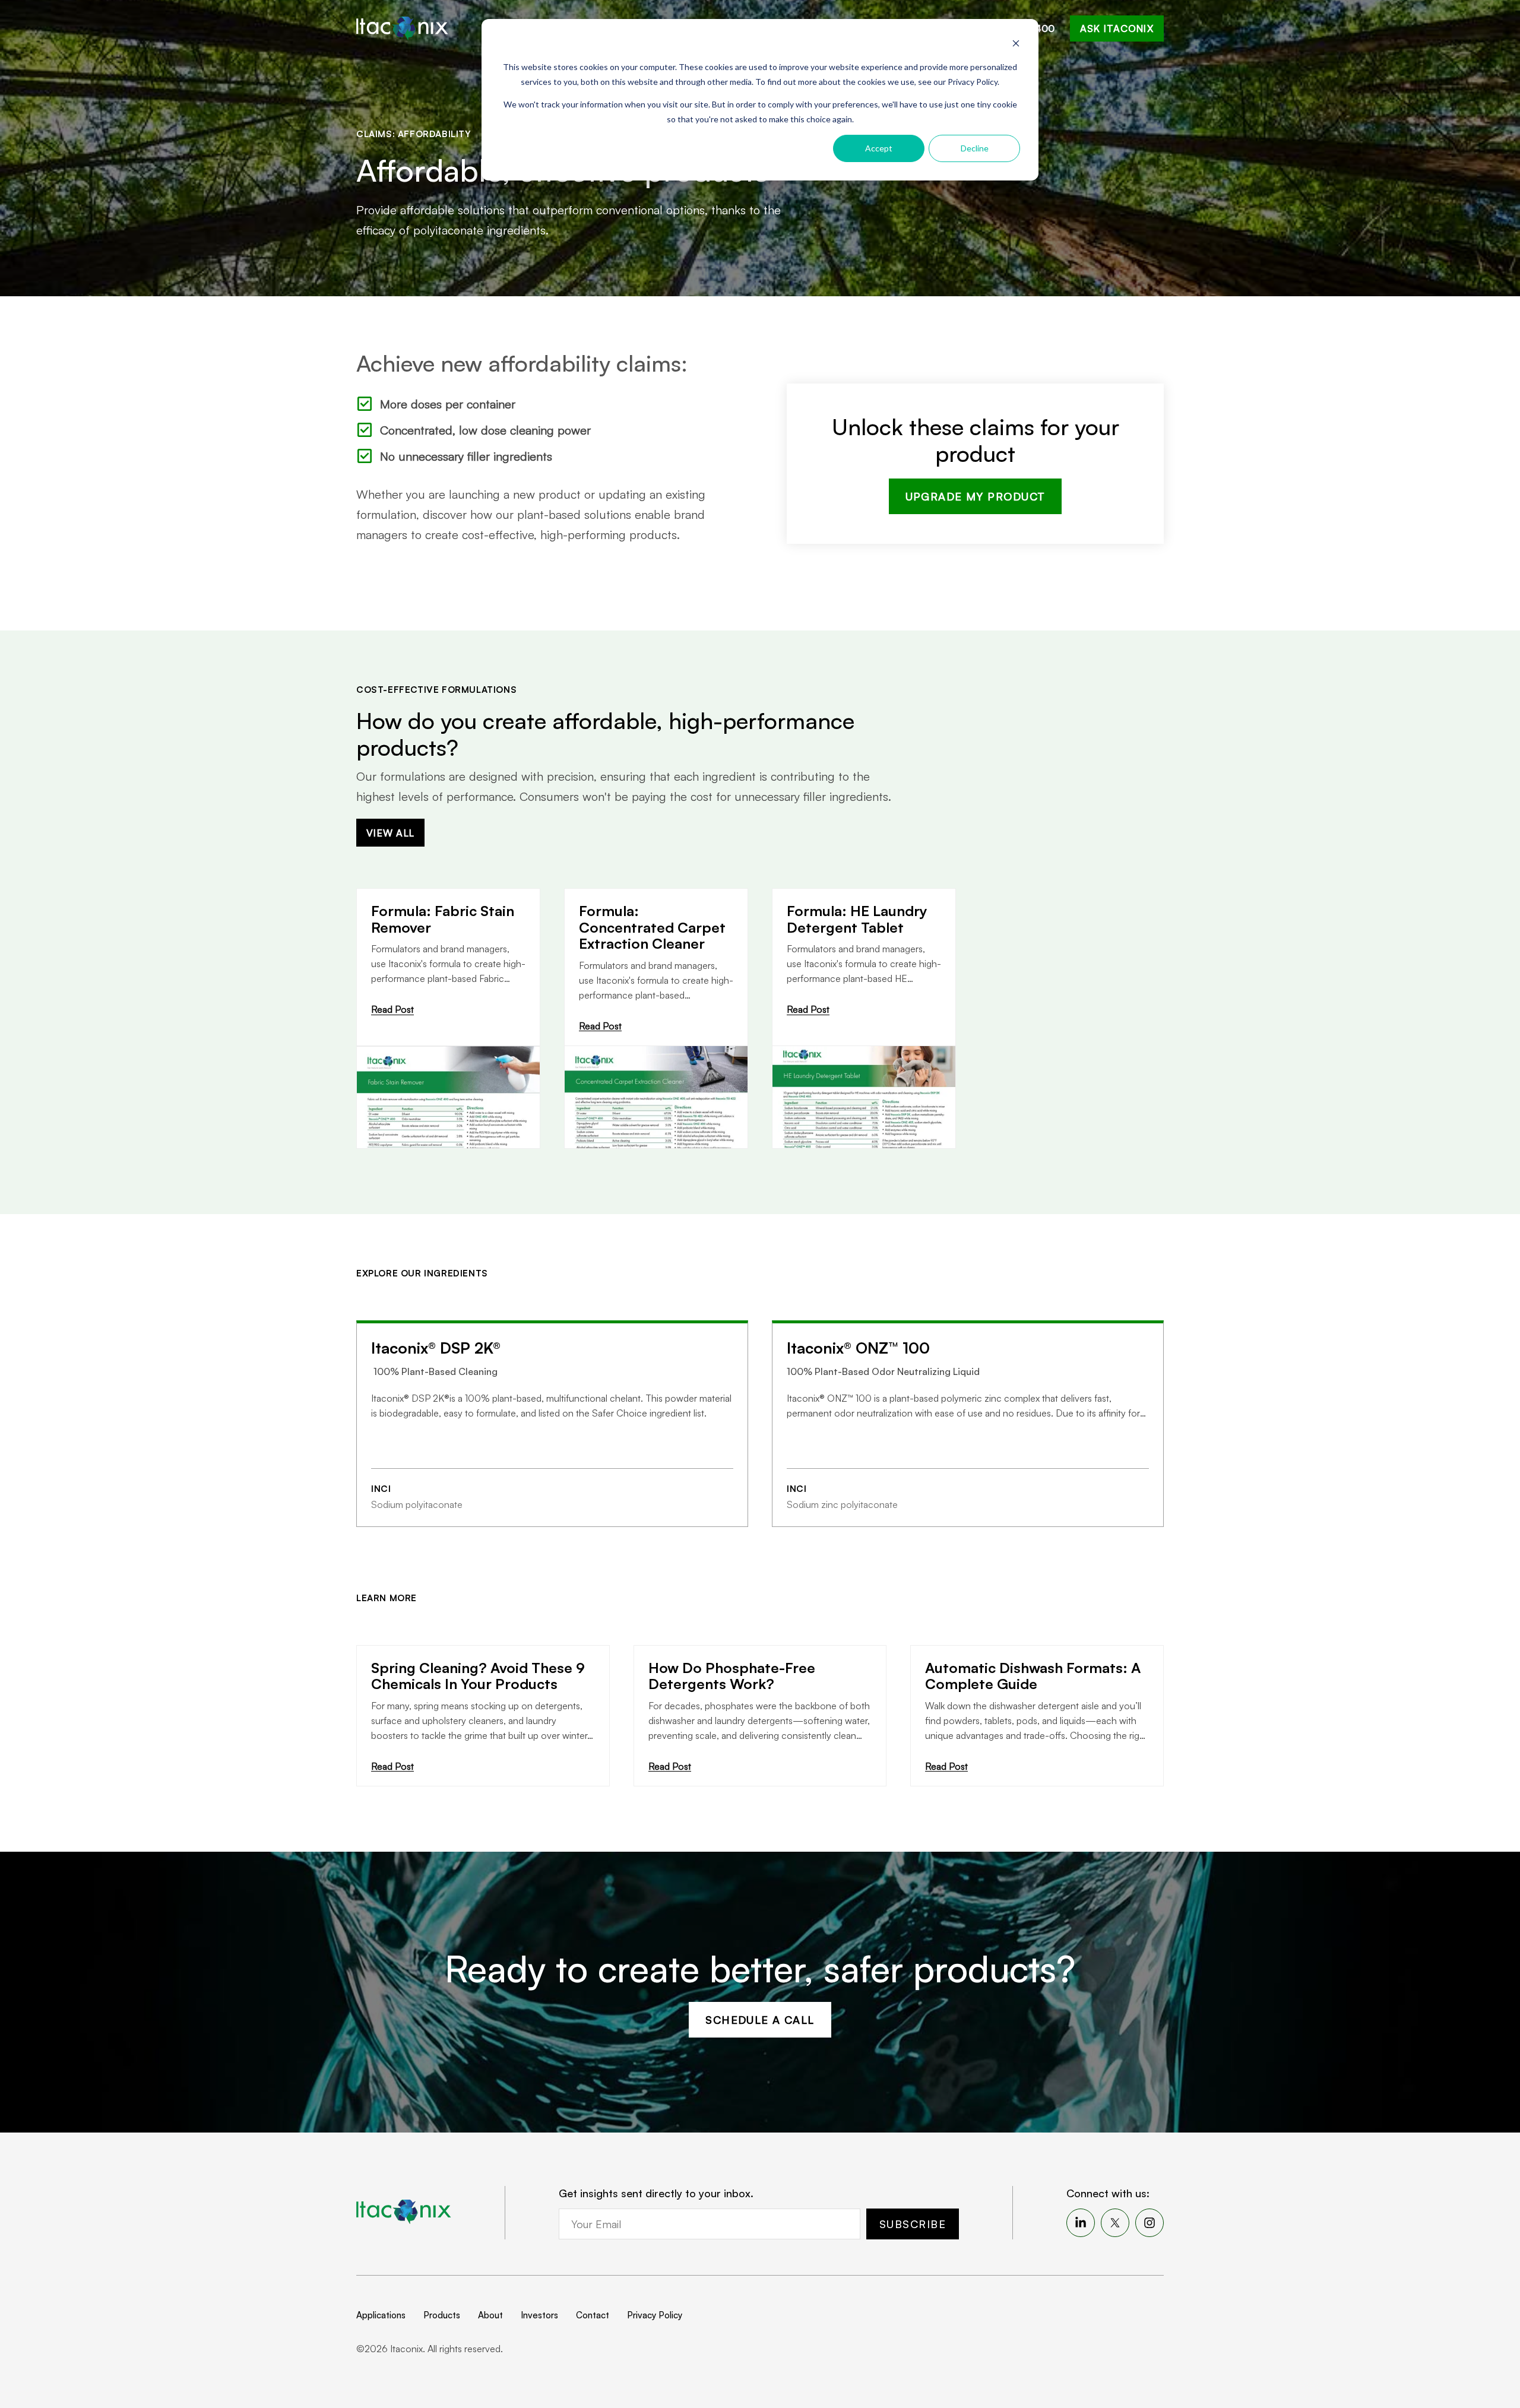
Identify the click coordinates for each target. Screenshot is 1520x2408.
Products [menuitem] (442, 2315)
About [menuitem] (490, 2315)
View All (390, 833)
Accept (879, 148)
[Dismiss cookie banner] (1016, 45)
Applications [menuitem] (381, 2315)
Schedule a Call (760, 2020)
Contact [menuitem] (593, 2315)
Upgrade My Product (976, 496)
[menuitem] (1081, 2223)
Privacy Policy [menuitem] (655, 2315)
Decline (975, 148)
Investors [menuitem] (539, 2315)
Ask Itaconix (1117, 28)
